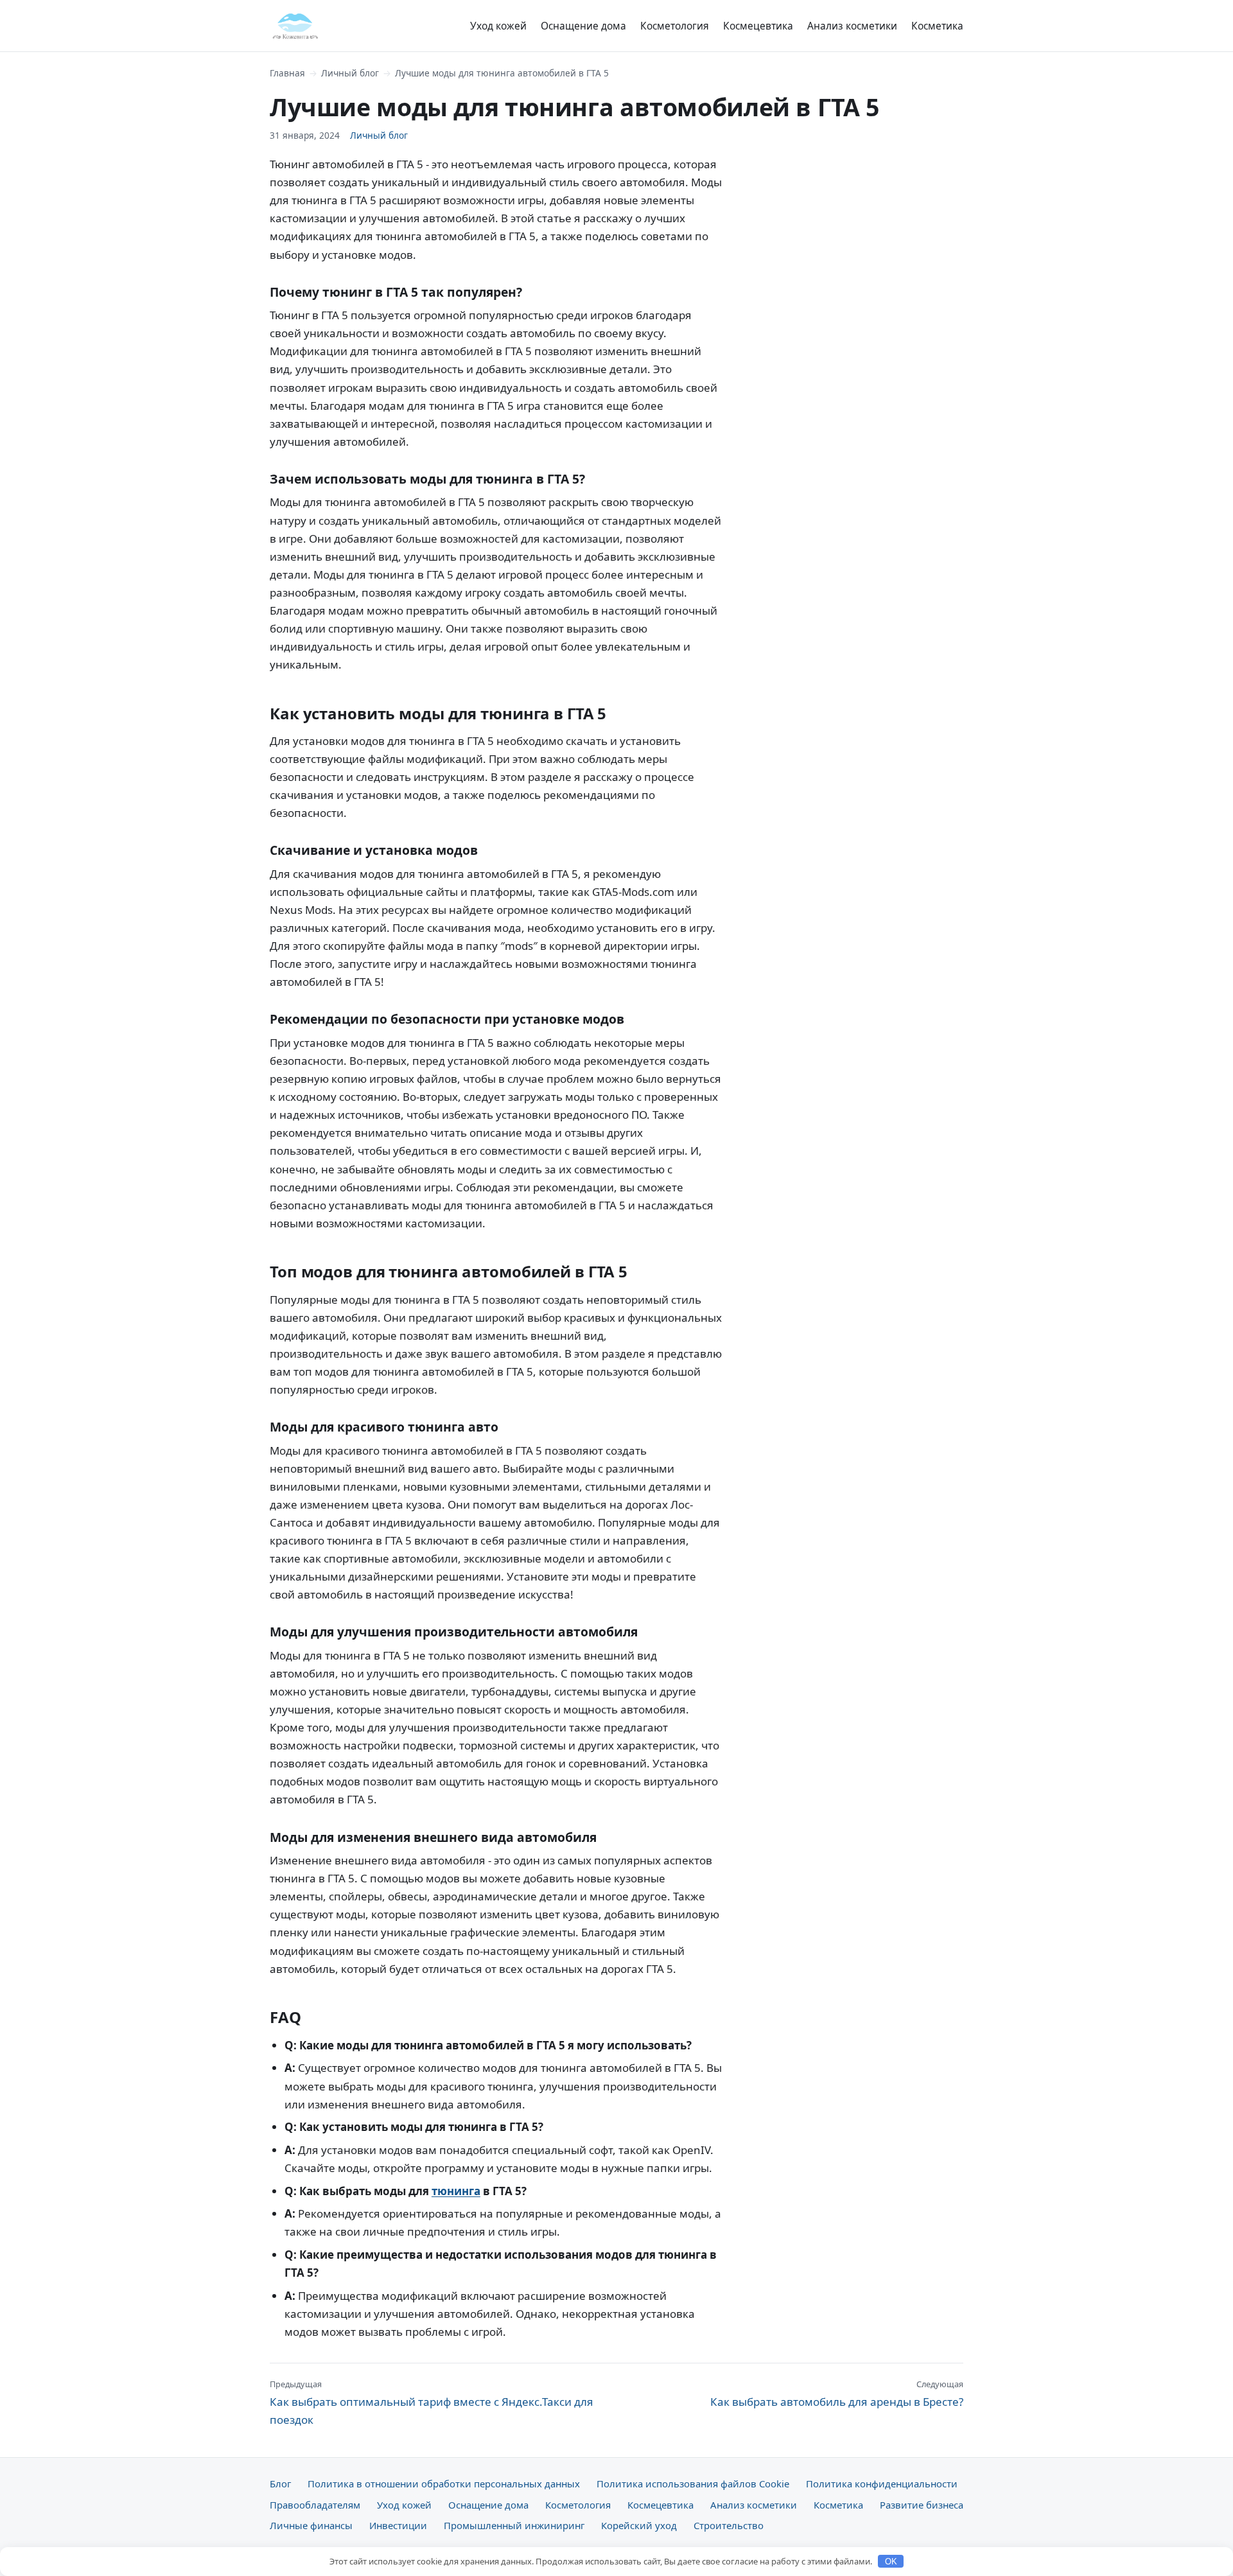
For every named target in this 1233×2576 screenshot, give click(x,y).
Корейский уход (639, 2525)
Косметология (675, 26)
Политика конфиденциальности (882, 2484)
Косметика (937, 26)
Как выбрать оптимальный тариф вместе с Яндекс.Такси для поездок (432, 2403)
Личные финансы (311, 2525)
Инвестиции (398, 2525)
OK (891, 2562)
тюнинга (456, 2191)
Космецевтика (758, 26)
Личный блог (350, 73)
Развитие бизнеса (922, 2505)
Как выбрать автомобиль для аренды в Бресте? (837, 2394)
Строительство (729, 2525)
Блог (280, 2484)
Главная (287, 73)
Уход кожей (498, 26)
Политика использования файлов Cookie (693, 2484)
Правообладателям (315, 2505)
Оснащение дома (583, 26)
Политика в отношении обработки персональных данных (444, 2484)
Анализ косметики (852, 26)
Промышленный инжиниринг (514, 2525)
